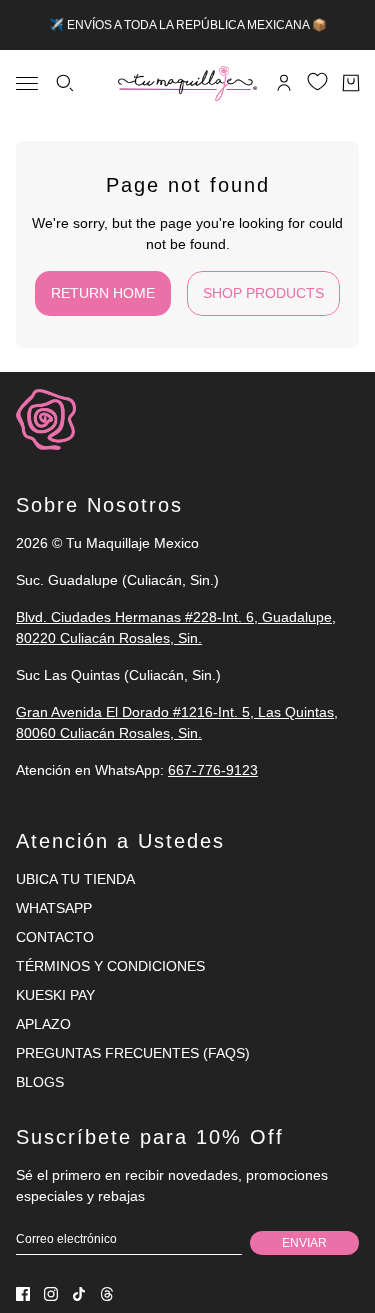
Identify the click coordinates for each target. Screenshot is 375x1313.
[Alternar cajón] (27, 83)
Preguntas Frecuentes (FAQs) (133, 1053)
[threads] (107, 1294)
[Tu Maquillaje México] (187, 83)
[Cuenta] (284, 83)
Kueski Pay (55, 995)
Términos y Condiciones (110, 966)
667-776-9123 (213, 770)
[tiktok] (79, 1294)
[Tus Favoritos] (317, 81)
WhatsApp (54, 908)
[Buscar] (65, 83)
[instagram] (51, 1294)
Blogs (40, 1082)
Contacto (55, 937)
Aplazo (43, 1024)
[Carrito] (351, 83)
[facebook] (23, 1294)
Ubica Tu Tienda (75, 879)
